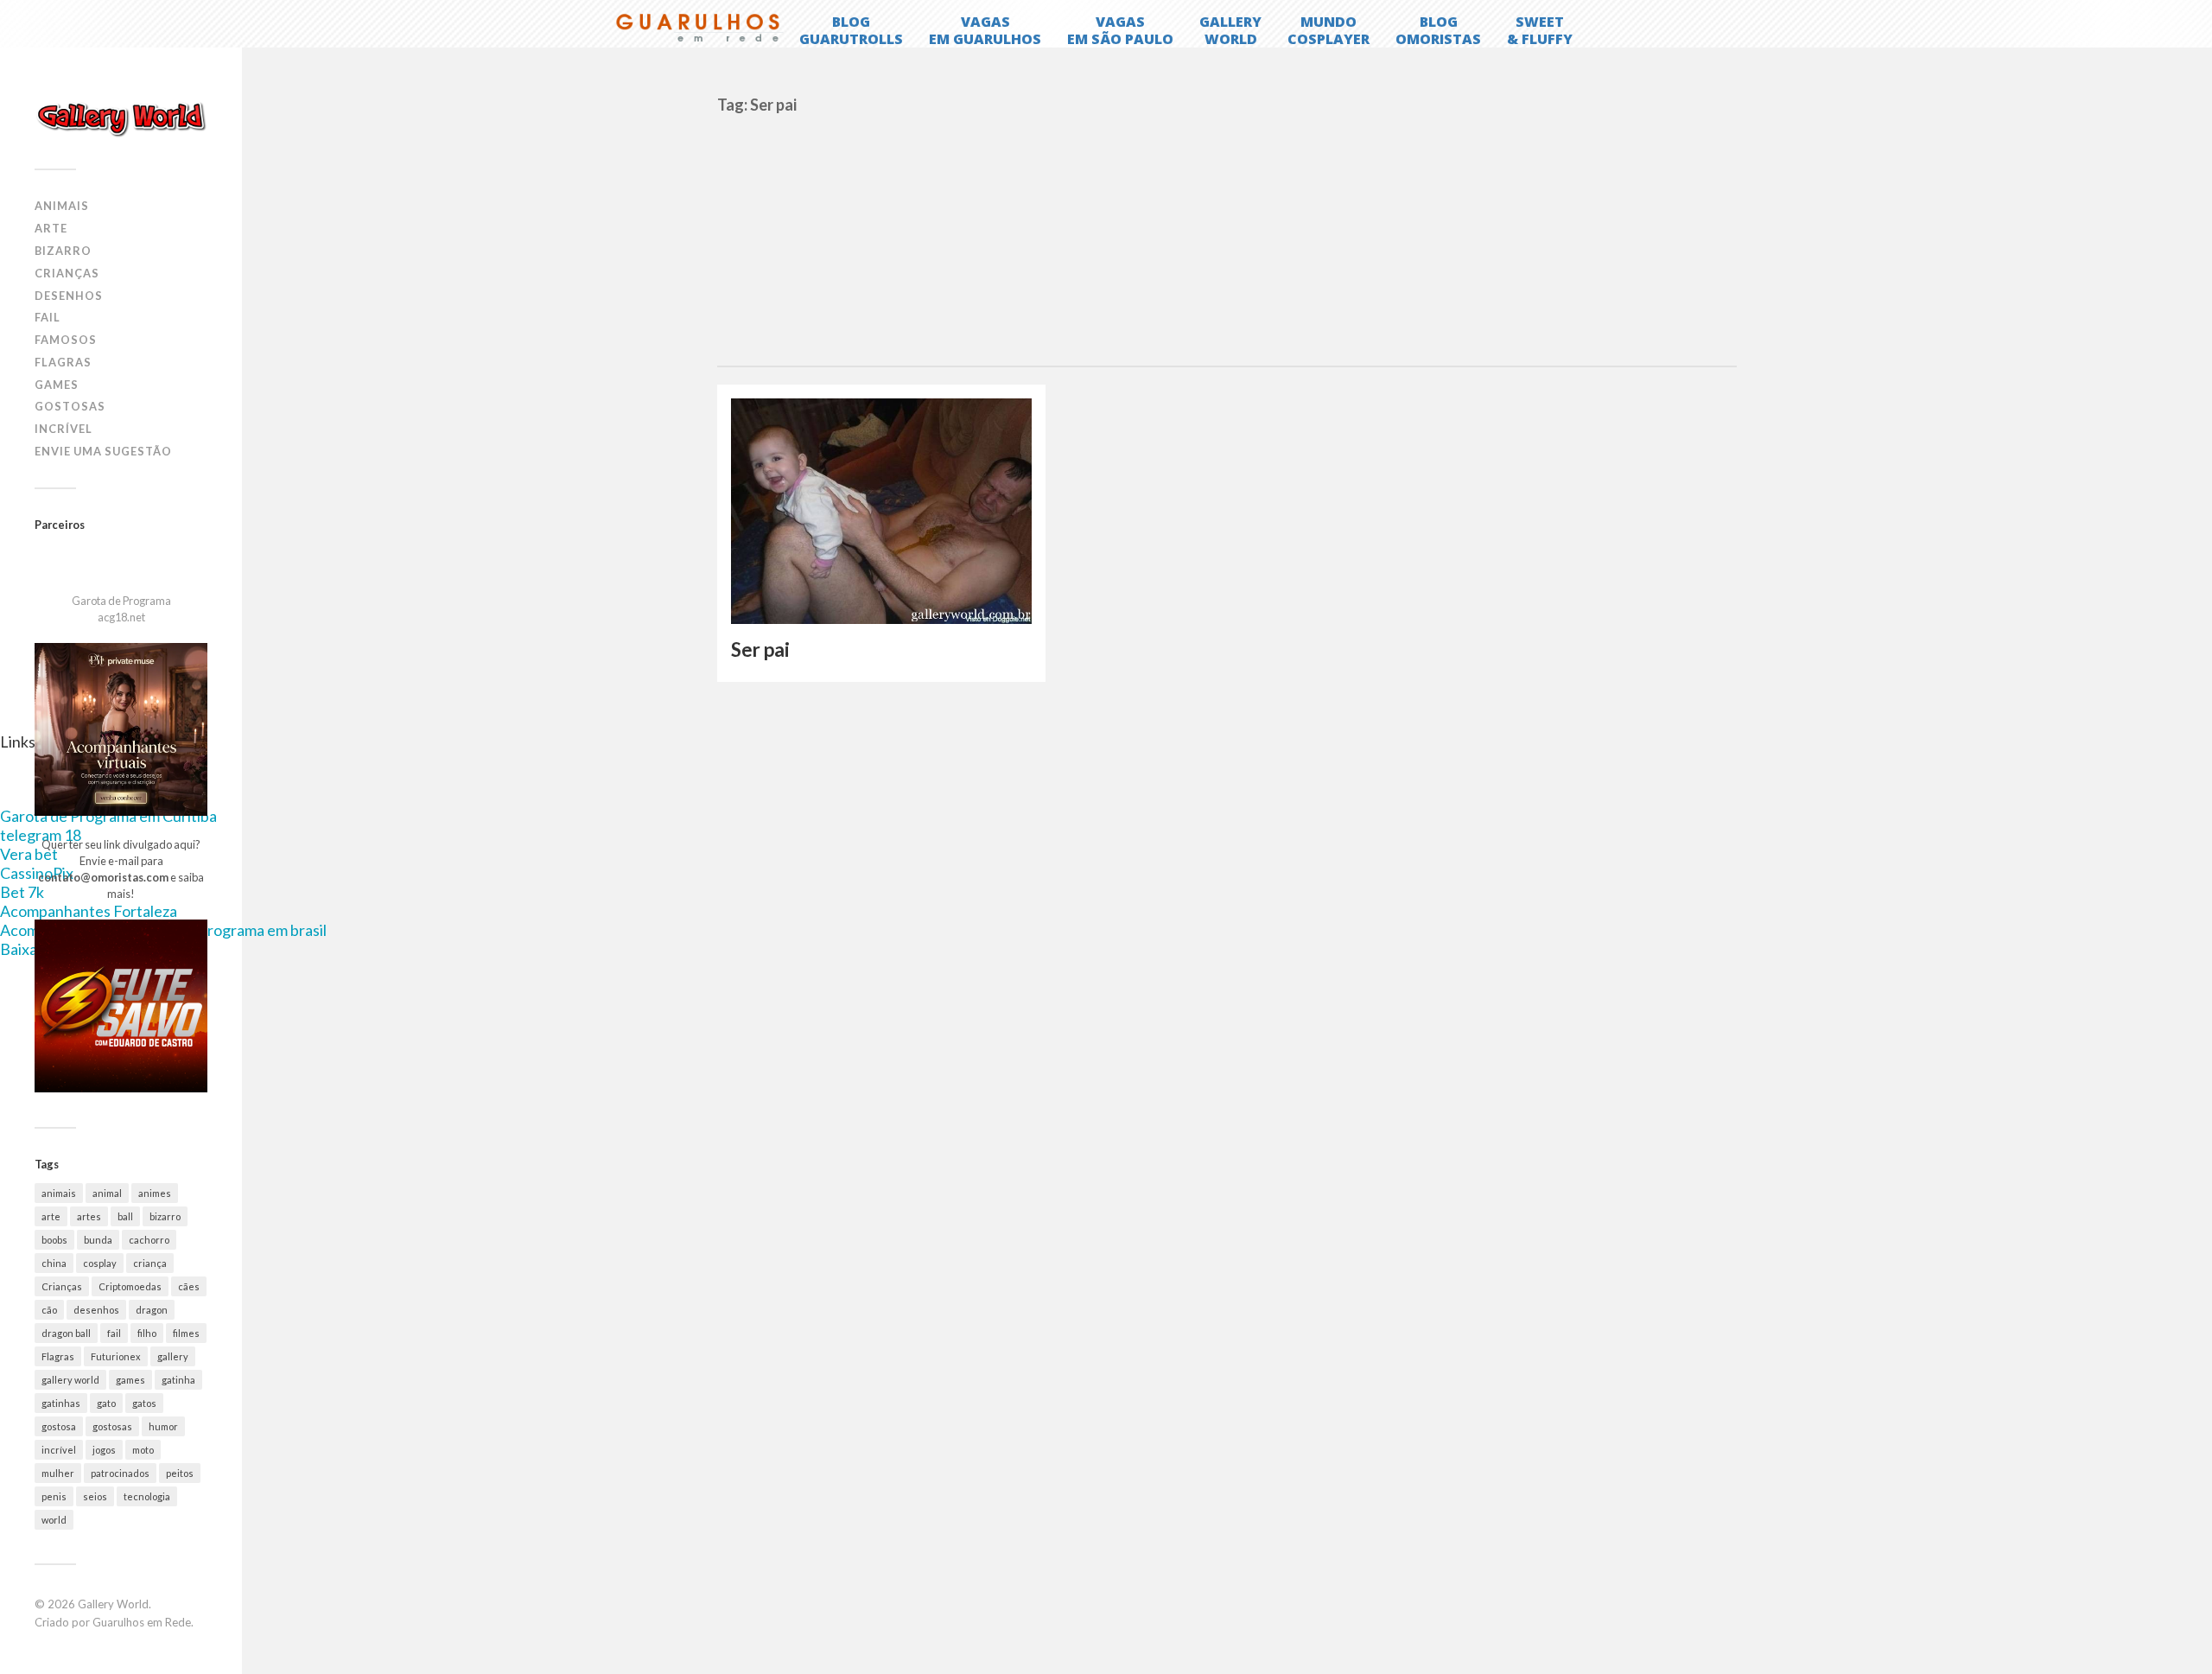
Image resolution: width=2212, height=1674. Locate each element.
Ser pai (760, 649)
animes (155, 1193)
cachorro (149, 1240)
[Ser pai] (881, 511)
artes (89, 1216)
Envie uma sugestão (103, 451)
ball (125, 1216)
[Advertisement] (1227, 236)
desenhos (96, 1310)
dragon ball (66, 1333)
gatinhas (61, 1403)
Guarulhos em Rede (142, 1622)
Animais (62, 206)
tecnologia (147, 1496)
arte (51, 1216)
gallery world (70, 1380)
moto (143, 1450)
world (54, 1520)
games (130, 1380)
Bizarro (63, 251)
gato (106, 1403)
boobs (54, 1240)
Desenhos (69, 296)
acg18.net (121, 617)
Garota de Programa (121, 601)
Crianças (67, 273)
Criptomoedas (130, 1286)
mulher (58, 1473)
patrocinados (120, 1473)
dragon (152, 1310)
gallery (173, 1356)
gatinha (178, 1380)
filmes (186, 1333)
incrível (59, 1450)
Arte (51, 228)
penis (54, 1496)
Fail (48, 317)
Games (57, 385)
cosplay (100, 1263)
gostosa (59, 1426)
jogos (104, 1450)
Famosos (66, 340)
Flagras (63, 362)
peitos (180, 1473)
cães (189, 1286)
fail (114, 1333)
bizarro (165, 1216)
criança (150, 1263)
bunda (98, 1240)
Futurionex (116, 1356)
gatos (144, 1403)
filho (147, 1333)
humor (163, 1426)
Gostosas (70, 406)
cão (49, 1310)
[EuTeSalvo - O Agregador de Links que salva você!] (121, 1088)
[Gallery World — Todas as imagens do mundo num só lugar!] (121, 118)
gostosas (112, 1426)
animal (107, 1193)
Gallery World (113, 1604)
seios (95, 1496)
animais (59, 1193)
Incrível (64, 429)
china (54, 1263)
